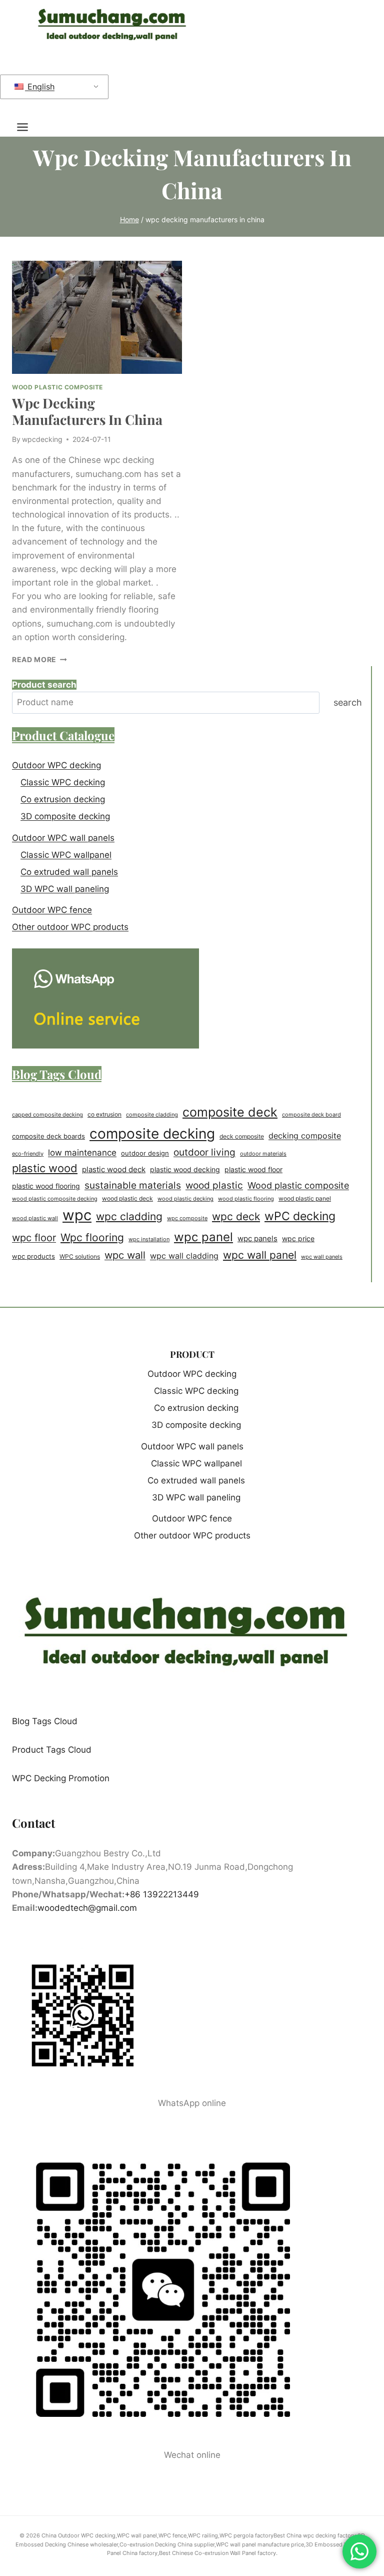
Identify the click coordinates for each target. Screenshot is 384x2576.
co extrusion (104, 1114)
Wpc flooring (92, 1237)
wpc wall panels (322, 1257)
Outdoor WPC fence (52, 910)
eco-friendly (28, 1154)
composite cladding (152, 1115)
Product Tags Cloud (52, 1750)
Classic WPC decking (63, 782)
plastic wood (45, 1168)
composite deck (230, 1112)
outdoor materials (263, 1154)
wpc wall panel (260, 1255)
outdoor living (204, 1152)
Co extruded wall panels (69, 872)
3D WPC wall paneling (65, 889)
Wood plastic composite (298, 1185)
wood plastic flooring (246, 1199)
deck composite (242, 1137)
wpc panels (257, 1238)
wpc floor (34, 1238)
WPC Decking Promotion (61, 1778)
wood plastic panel (305, 1198)
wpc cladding (129, 1216)
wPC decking (300, 1216)
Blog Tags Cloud (45, 1721)
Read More (39, 660)
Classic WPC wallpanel (66, 855)
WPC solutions (80, 1256)
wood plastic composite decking (55, 1199)
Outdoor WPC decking (56, 765)
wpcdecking (42, 439)
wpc (77, 1215)
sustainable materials (133, 1185)
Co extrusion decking (63, 799)
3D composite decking (65, 816)
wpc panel (203, 1237)
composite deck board (311, 1115)
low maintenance (82, 1153)
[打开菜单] (27, 127)
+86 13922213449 (162, 1894)
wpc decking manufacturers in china (87, 411)
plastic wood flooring (46, 1186)
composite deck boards (48, 1136)
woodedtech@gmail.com (87, 1908)
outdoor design (145, 1153)
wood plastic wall (35, 1218)
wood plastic (214, 1185)
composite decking (152, 1134)
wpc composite (187, 1218)
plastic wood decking (185, 1169)
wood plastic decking (185, 1199)
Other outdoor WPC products (70, 927)
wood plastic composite (57, 387)
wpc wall (125, 1255)
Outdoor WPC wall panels (63, 838)
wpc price (298, 1239)
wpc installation (149, 1239)
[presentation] (97, 318)
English (40, 87)
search (348, 702)
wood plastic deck (127, 1199)
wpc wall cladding (184, 1256)
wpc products (33, 1256)
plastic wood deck (114, 1169)
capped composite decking (47, 1115)
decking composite (305, 1136)
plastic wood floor (253, 1170)
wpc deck (236, 1216)
